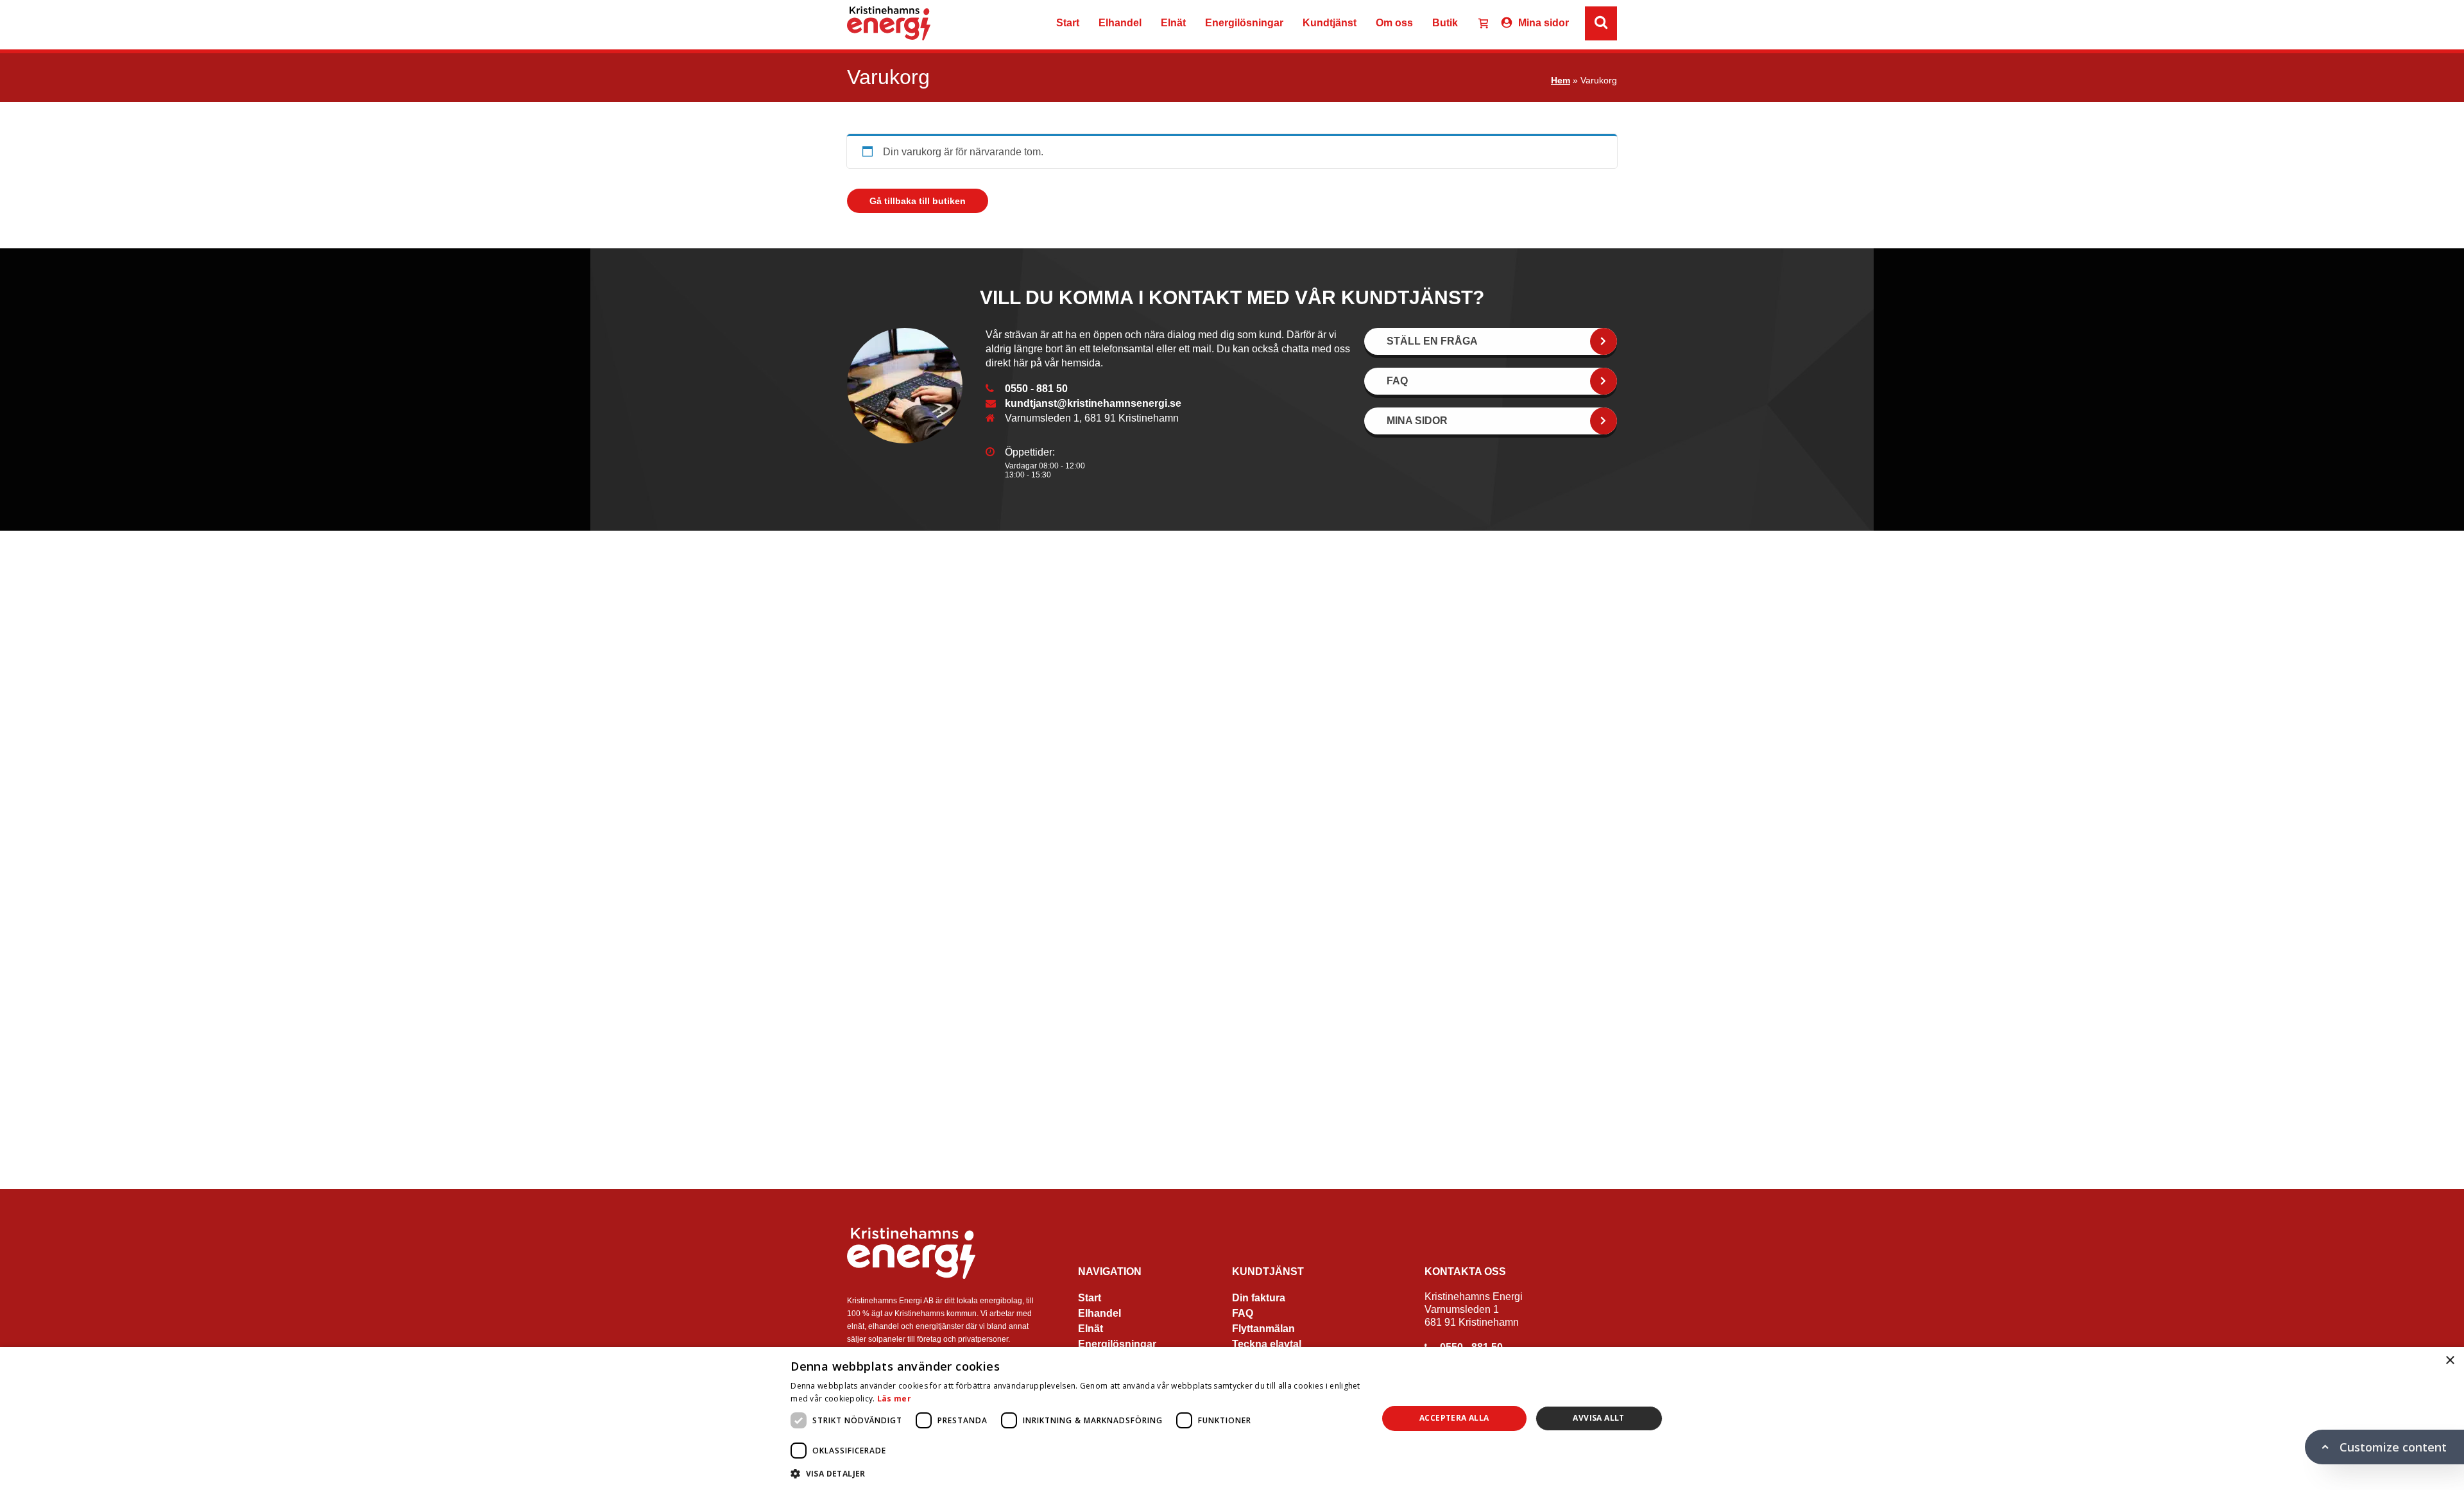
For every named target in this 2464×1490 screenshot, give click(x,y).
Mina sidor (1544, 23)
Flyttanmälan (1263, 1329)
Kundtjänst (1330, 23)
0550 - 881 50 (1036, 389)
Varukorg (1478, 25)
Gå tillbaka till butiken (918, 201)
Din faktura (1259, 1298)
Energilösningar (1244, 23)
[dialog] (1232, 1418)
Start (1068, 23)
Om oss (1394, 23)
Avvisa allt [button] (1598, 1418)
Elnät (1173, 23)
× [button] (2450, 1361)
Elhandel (1120, 23)
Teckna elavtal (1267, 1344)
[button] (1075, 1473)
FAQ (1243, 1313)
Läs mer (894, 1399)
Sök (1756, 23)
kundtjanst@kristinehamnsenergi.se (1093, 403)
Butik (1445, 23)
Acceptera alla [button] (1454, 1418)
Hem (1561, 80)
